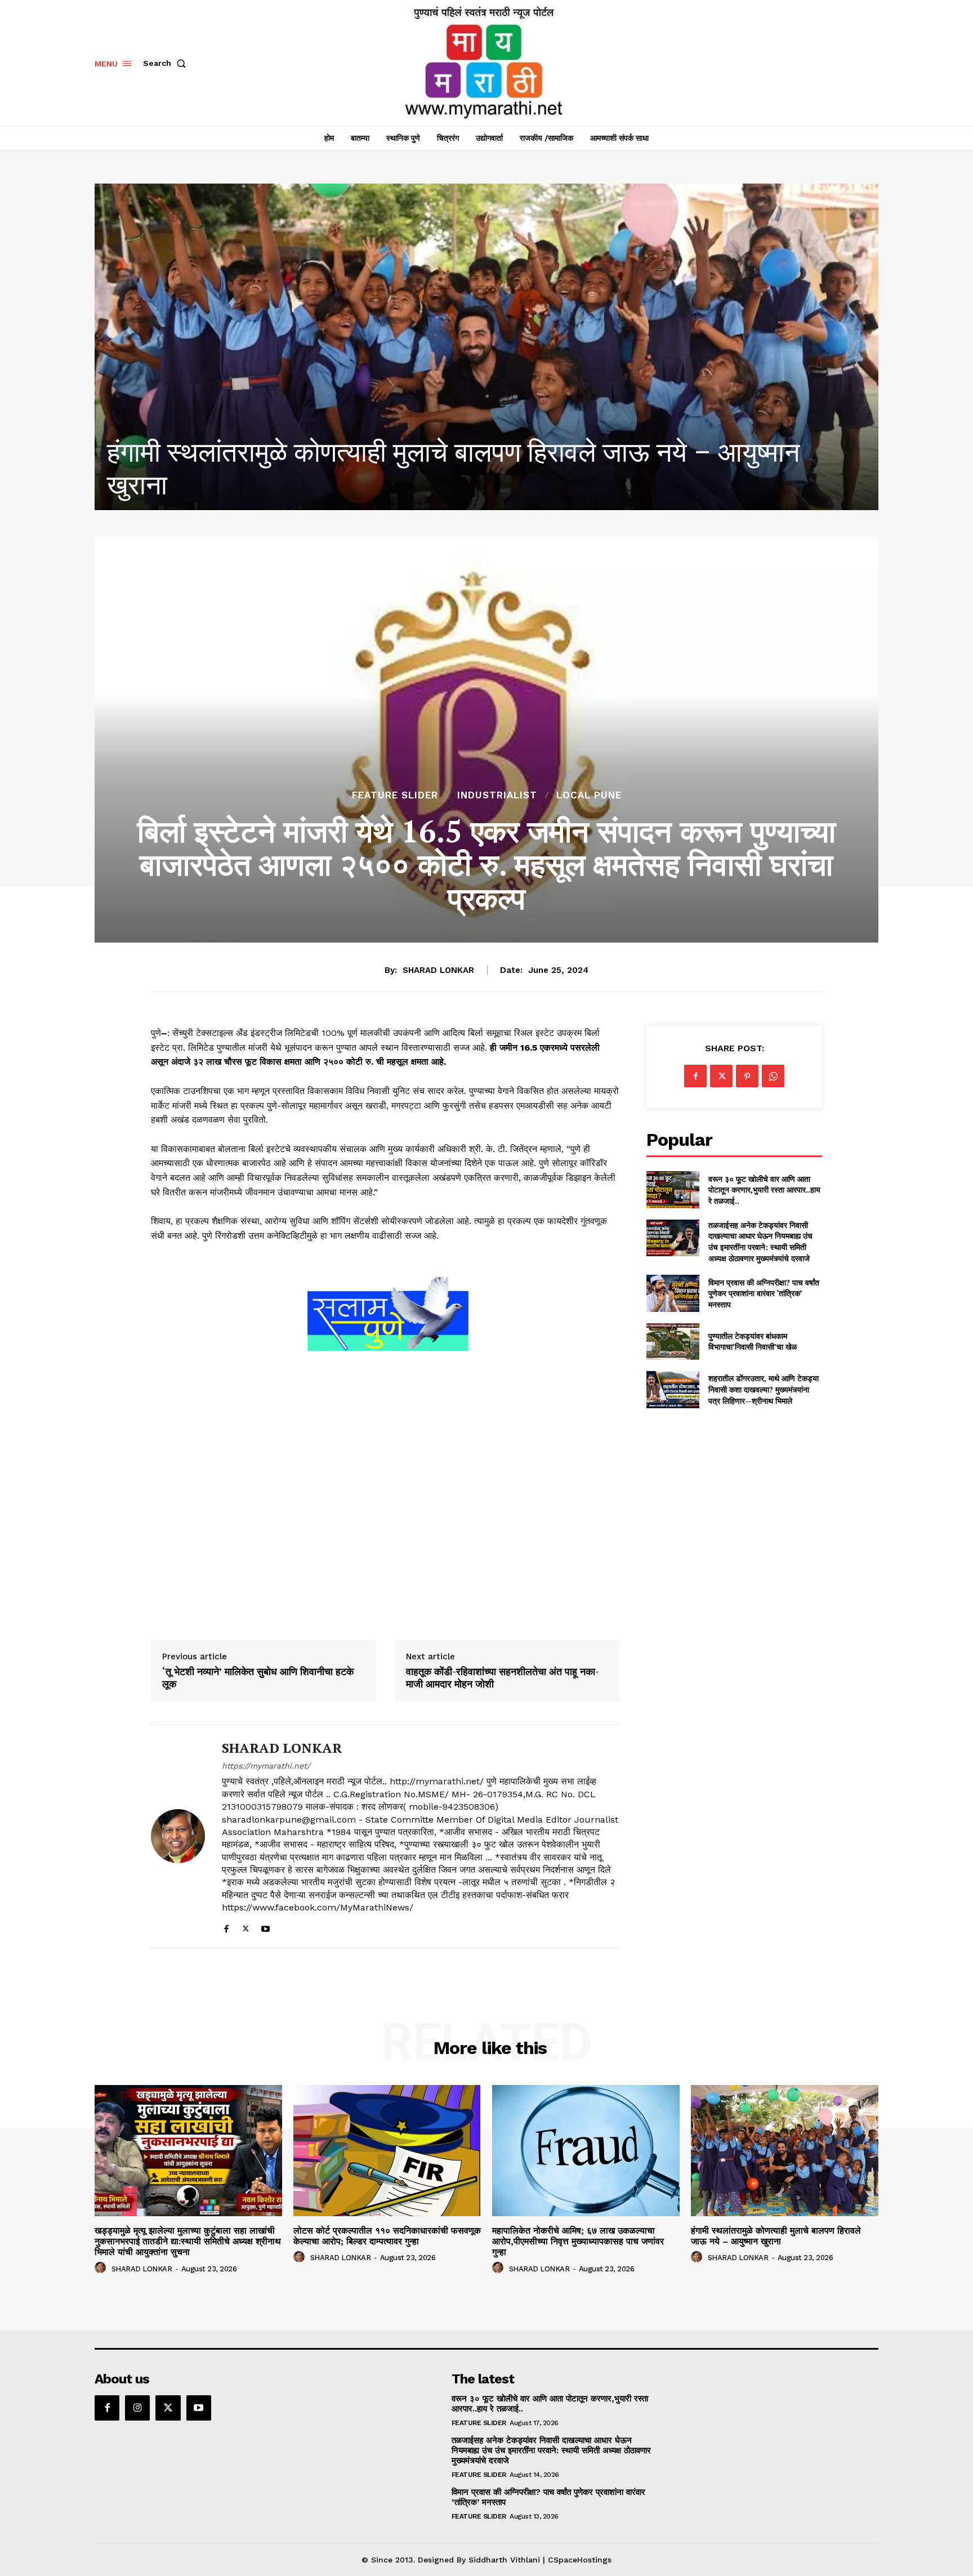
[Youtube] (265, 1927)
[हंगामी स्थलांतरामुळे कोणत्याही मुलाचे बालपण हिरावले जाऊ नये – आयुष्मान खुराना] (785, 2151)
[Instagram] (137, 2408)
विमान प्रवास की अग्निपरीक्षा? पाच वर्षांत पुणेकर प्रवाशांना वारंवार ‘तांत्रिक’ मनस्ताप (764, 1293)
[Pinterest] (747, 1076)
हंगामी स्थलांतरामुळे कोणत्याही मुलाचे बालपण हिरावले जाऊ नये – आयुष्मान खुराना (776, 2236)
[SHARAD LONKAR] (178, 1836)
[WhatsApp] (773, 1076)
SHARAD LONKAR (438, 970)
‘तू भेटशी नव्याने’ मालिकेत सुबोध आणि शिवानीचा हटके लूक (258, 1678)
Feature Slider (395, 795)
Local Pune (589, 795)
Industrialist (497, 795)
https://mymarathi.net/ (266, 1766)
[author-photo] (102, 2268)
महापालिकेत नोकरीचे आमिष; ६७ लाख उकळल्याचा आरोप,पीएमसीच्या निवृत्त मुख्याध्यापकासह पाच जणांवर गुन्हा (578, 2241)
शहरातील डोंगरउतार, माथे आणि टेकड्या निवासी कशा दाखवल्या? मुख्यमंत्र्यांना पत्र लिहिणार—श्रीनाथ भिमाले (764, 1389)
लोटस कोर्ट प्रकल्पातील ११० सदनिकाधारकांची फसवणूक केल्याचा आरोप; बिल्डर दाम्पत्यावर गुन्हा (387, 2236)
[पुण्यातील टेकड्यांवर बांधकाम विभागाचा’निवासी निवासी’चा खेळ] (673, 1341)
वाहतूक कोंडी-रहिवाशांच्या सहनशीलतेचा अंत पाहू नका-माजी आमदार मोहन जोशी (503, 1678)
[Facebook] (226, 1927)
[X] (246, 1927)
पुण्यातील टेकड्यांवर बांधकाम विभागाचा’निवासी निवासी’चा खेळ (753, 1341)
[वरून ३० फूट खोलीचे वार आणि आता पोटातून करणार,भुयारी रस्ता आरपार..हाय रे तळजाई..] (673, 1189)
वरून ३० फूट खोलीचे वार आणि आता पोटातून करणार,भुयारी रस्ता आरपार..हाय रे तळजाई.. (764, 1190)
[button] (167, 63)
